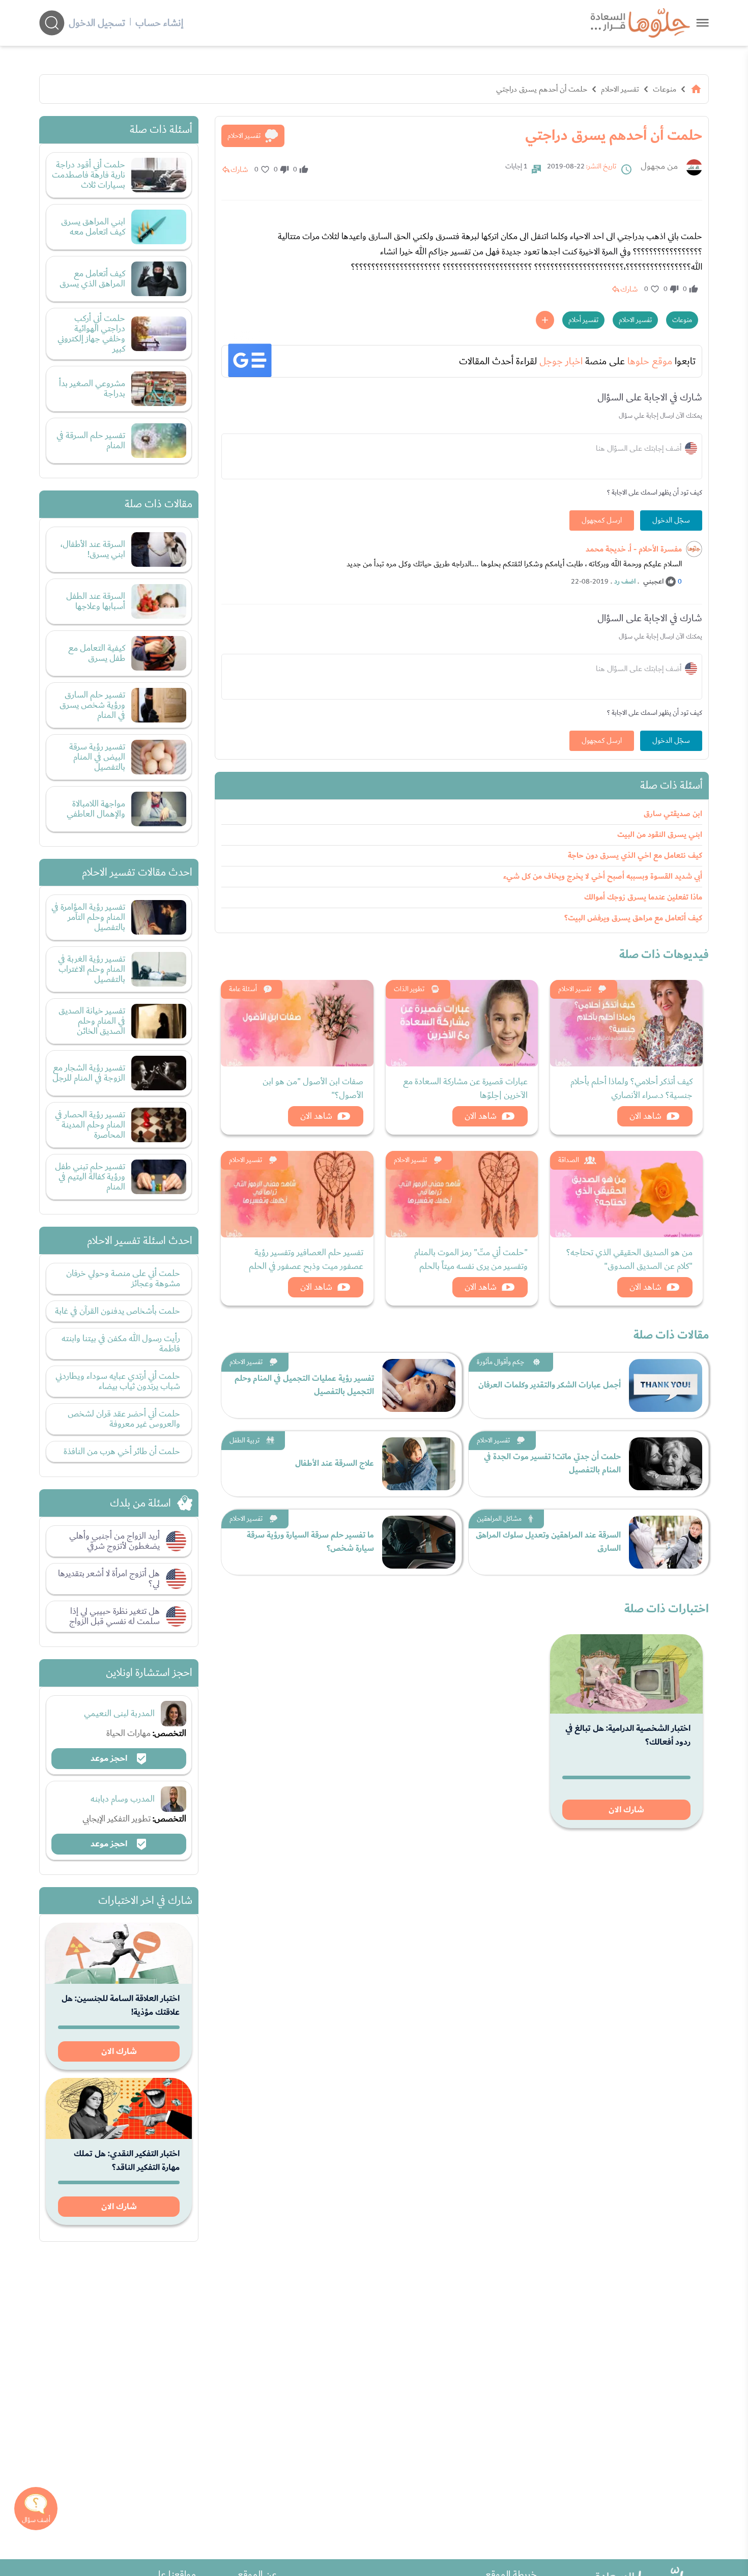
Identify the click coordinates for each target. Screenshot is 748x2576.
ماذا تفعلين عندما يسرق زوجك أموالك (643, 897)
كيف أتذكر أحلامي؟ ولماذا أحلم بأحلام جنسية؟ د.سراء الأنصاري (631, 1088)
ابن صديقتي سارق (673, 814)
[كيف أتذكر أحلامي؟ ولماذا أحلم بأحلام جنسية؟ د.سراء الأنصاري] (626, 1023)
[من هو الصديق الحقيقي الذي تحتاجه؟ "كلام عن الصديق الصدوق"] (626, 1194)
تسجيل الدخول (97, 23)
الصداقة (569, 1160)
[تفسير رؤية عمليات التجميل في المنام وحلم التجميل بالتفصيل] (419, 1385)
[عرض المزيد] (545, 320)
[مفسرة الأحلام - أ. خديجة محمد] (694, 549)
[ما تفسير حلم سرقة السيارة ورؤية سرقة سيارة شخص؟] (419, 1542)
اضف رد (625, 582)
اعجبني (653, 582)
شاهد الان (645, 1116)
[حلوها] (702, 23)
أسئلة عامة (243, 989)
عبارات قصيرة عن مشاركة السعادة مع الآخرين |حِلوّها (465, 1088)
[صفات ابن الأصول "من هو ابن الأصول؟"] (297, 1023)
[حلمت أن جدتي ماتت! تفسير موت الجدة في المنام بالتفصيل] (666, 1464)
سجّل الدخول (671, 520)
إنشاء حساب (159, 23)
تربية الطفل (244, 1440)
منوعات (665, 89)
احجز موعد (110, 1758)
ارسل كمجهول (602, 520)
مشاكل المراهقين (499, 1519)
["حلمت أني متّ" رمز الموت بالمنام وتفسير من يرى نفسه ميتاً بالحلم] (462, 1194)
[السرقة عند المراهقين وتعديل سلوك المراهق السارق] (666, 1542)
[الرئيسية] (696, 89)
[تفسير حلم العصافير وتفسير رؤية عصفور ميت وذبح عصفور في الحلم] (297, 1194)
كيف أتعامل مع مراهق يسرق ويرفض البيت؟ (633, 918)
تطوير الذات (409, 989)
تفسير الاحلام (620, 89)
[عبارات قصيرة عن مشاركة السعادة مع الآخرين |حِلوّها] (462, 1023)
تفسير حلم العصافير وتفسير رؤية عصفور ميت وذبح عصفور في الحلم (306, 1259)
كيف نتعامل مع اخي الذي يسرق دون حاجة (635, 856)
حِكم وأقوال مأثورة (500, 1362)
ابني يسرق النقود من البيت (660, 835)
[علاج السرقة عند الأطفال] (419, 1464)
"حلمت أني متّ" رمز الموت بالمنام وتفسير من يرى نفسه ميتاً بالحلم (471, 1259)
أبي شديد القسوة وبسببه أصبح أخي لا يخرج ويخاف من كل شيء (603, 876)
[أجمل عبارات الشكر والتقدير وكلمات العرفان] (666, 1385)
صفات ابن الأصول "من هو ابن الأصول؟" (313, 1088)
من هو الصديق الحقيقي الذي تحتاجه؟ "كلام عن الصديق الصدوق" (629, 1259)
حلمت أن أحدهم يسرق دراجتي (542, 89)
